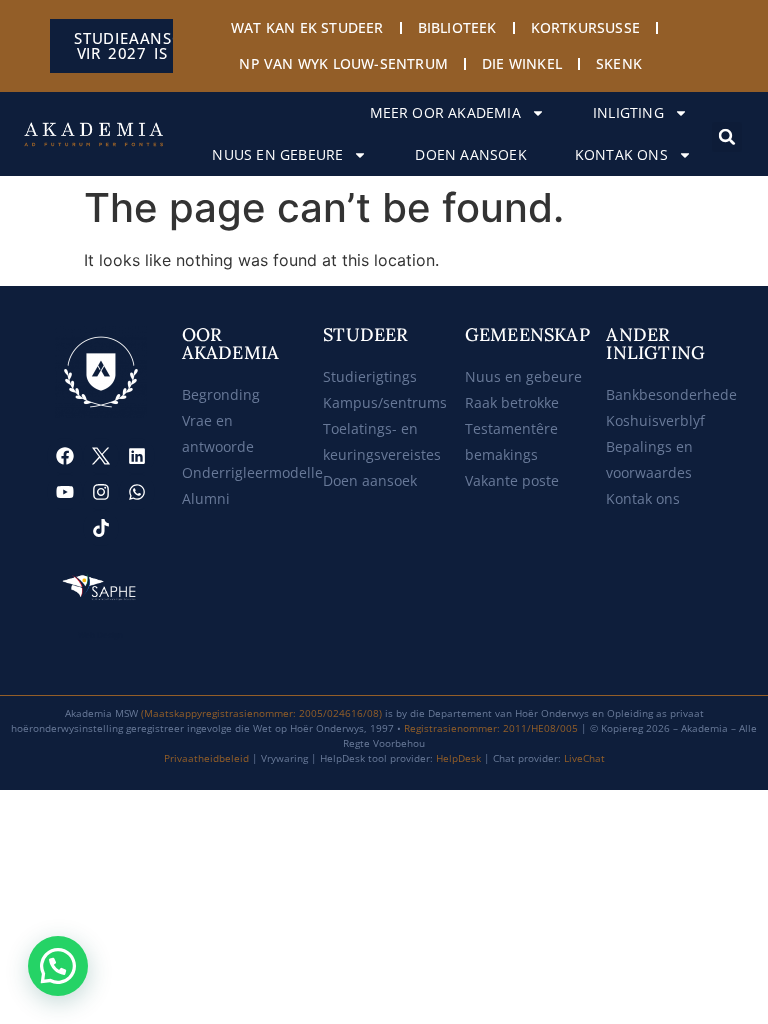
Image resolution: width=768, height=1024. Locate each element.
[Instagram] (101, 492)
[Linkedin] (137, 456)
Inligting (628, 112)
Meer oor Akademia (445, 112)
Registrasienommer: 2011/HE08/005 (491, 728)
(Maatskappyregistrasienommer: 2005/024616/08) (261, 713)
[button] (727, 137)
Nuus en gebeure (277, 154)
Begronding (221, 394)
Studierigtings (370, 376)
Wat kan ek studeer (307, 27)
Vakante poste (512, 480)
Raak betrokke (512, 402)
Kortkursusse (585, 27)
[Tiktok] (101, 528)
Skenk (619, 63)
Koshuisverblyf (655, 420)
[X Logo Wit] (101, 456)
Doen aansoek (470, 154)
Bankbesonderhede (671, 394)
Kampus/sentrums (385, 402)
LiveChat (584, 758)
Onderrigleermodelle (252, 472)
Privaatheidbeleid (206, 758)
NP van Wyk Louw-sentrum (343, 63)
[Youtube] (65, 492)
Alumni (206, 498)
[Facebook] (65, 456)
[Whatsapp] (137, 492)
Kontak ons (621, 154)
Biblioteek (457, 27)
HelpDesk (458, 758)
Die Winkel (522, 63)
